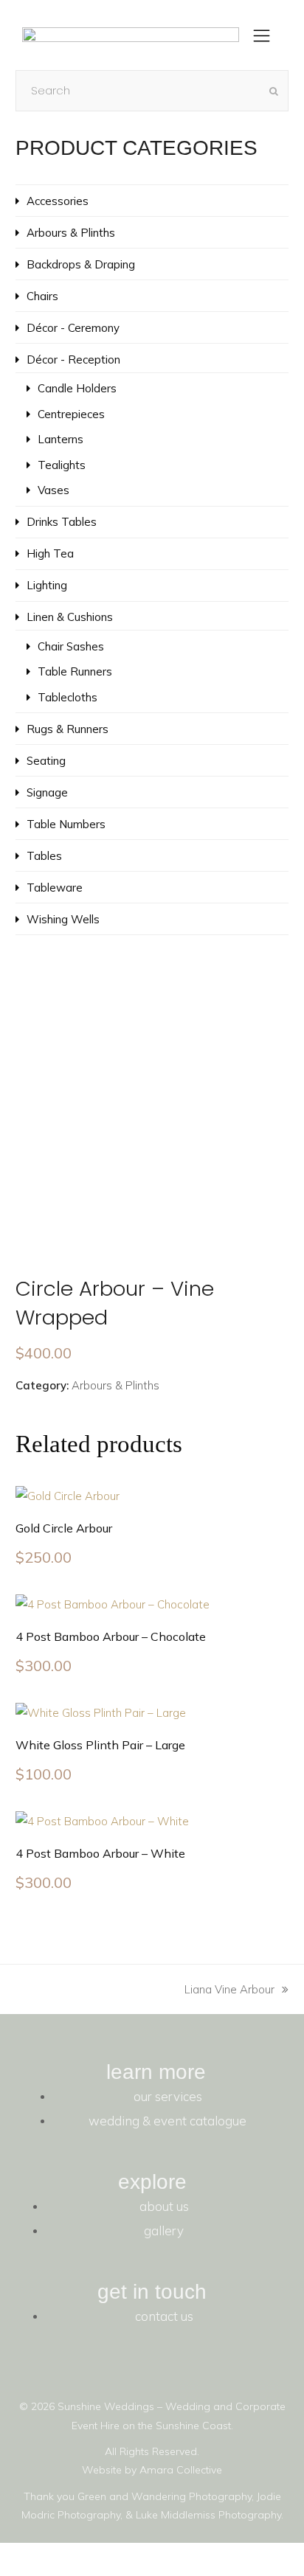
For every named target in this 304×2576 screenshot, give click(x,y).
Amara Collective (181, 2470)
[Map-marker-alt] (263, 2364)
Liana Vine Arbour (229, 1988)
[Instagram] (224, 2364)
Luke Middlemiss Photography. (210, 2515)
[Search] (152, 91)
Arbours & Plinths (115, 1385)
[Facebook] (184, 2364)
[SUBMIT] (274, 91)
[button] (262, 38)
